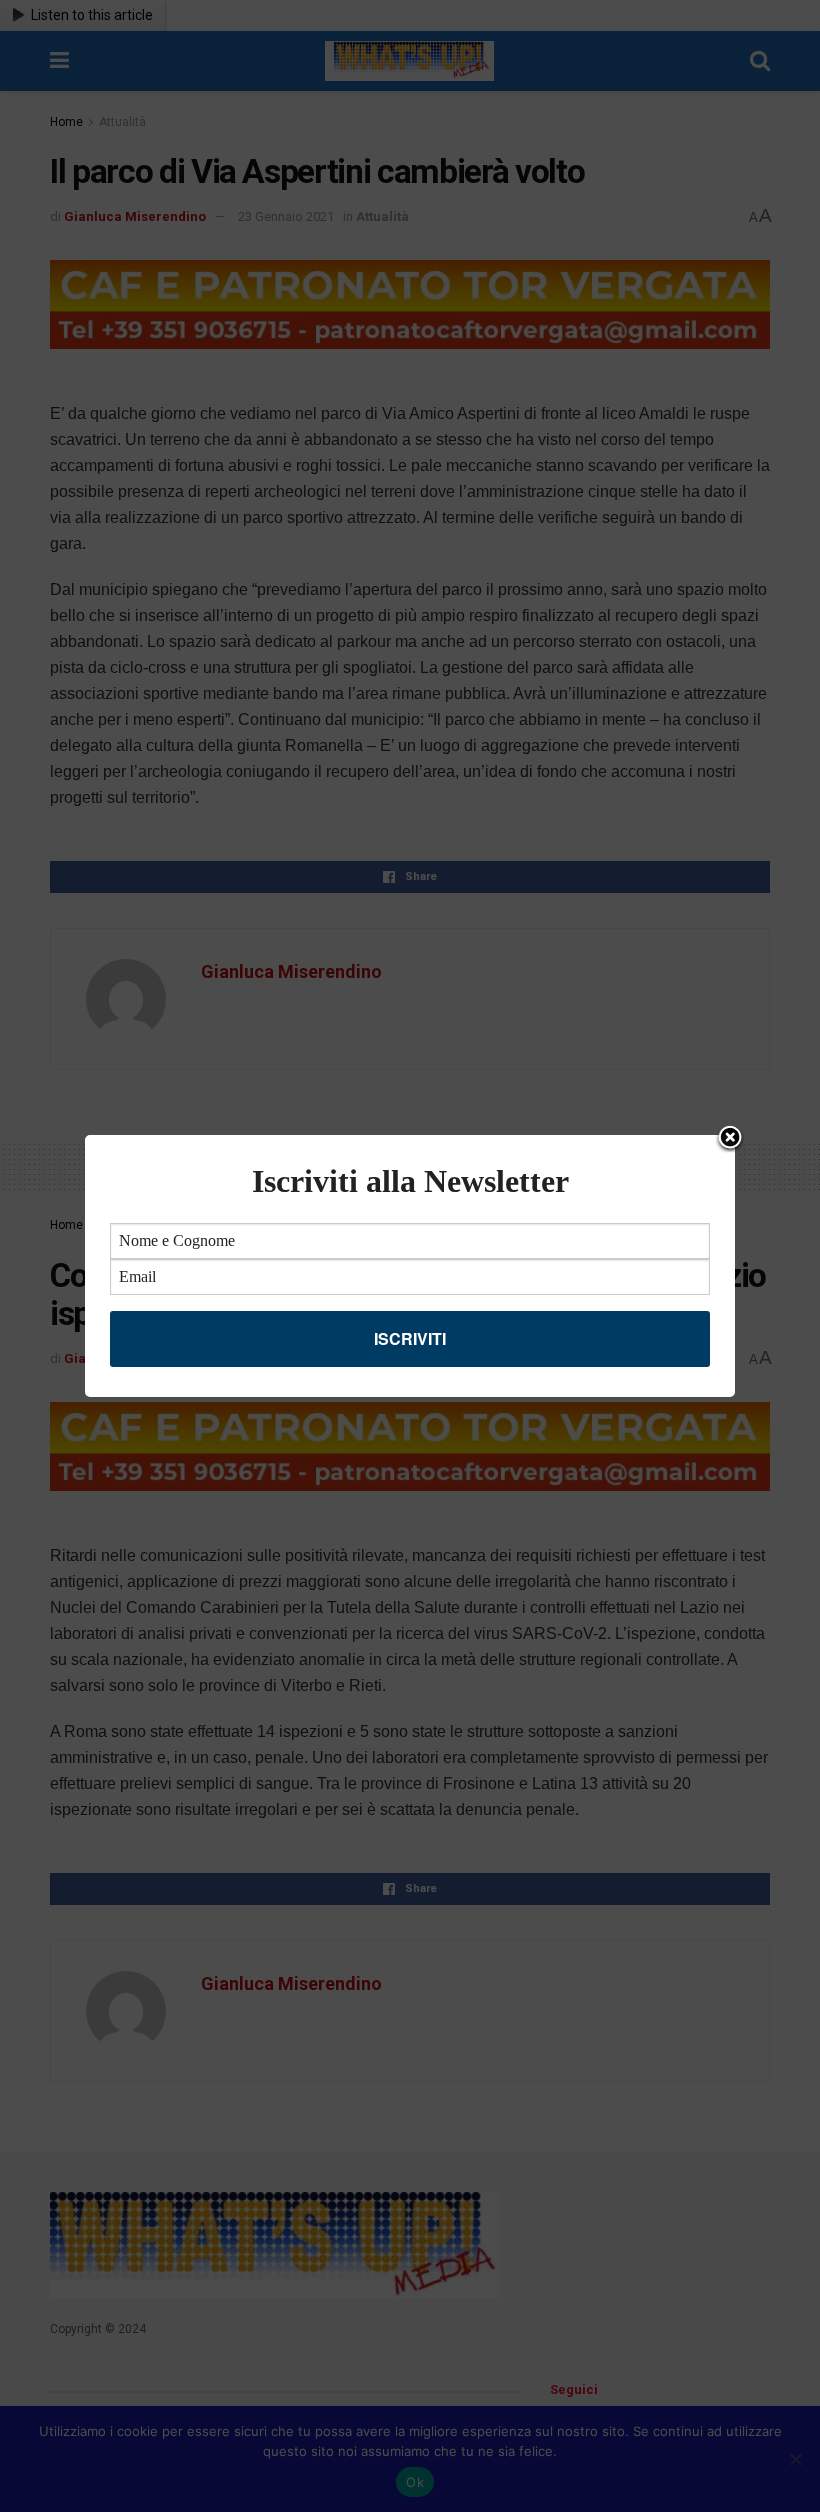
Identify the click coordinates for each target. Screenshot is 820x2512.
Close (730, 1139)
